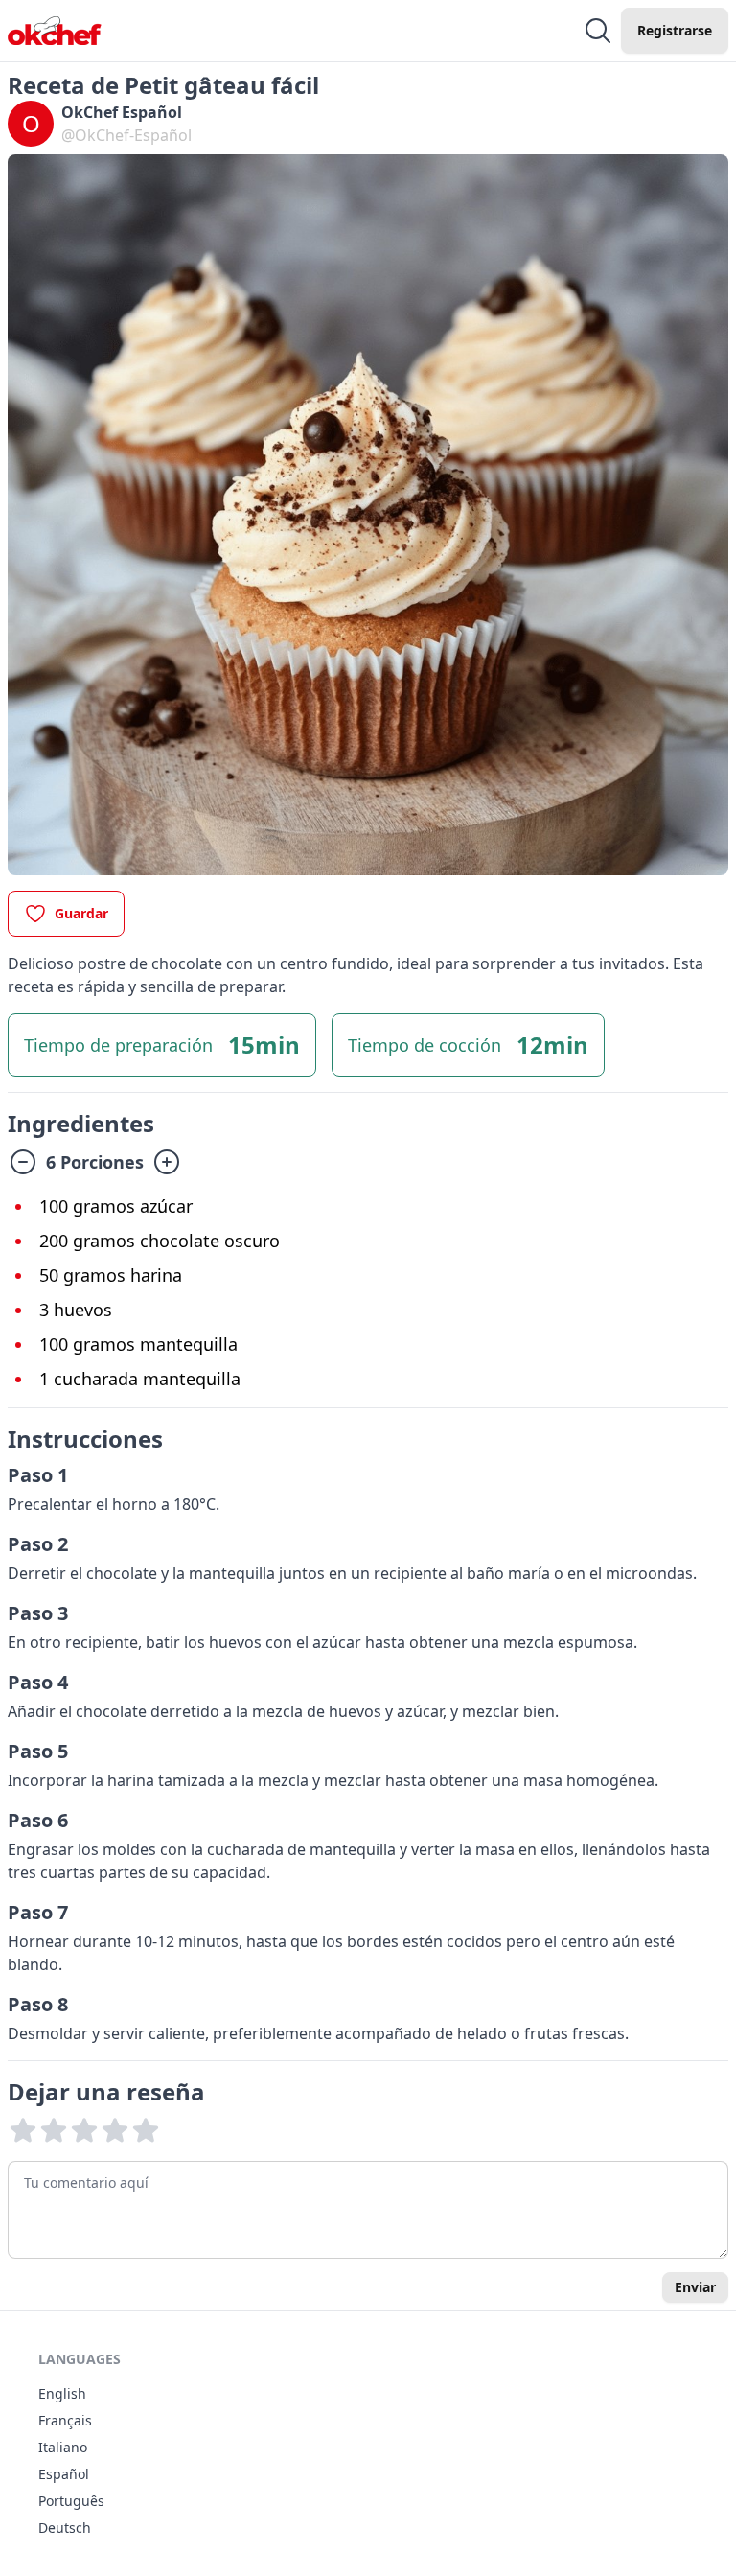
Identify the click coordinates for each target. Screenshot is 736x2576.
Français (65, 2420)
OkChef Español (122, 112)
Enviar (695, 2287)
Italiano (63, 2447)
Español (64, 2474)
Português (71, 2501)
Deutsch (65, 2528)
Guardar (81, 913)
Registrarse (675, 30)
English (62, 2393)
